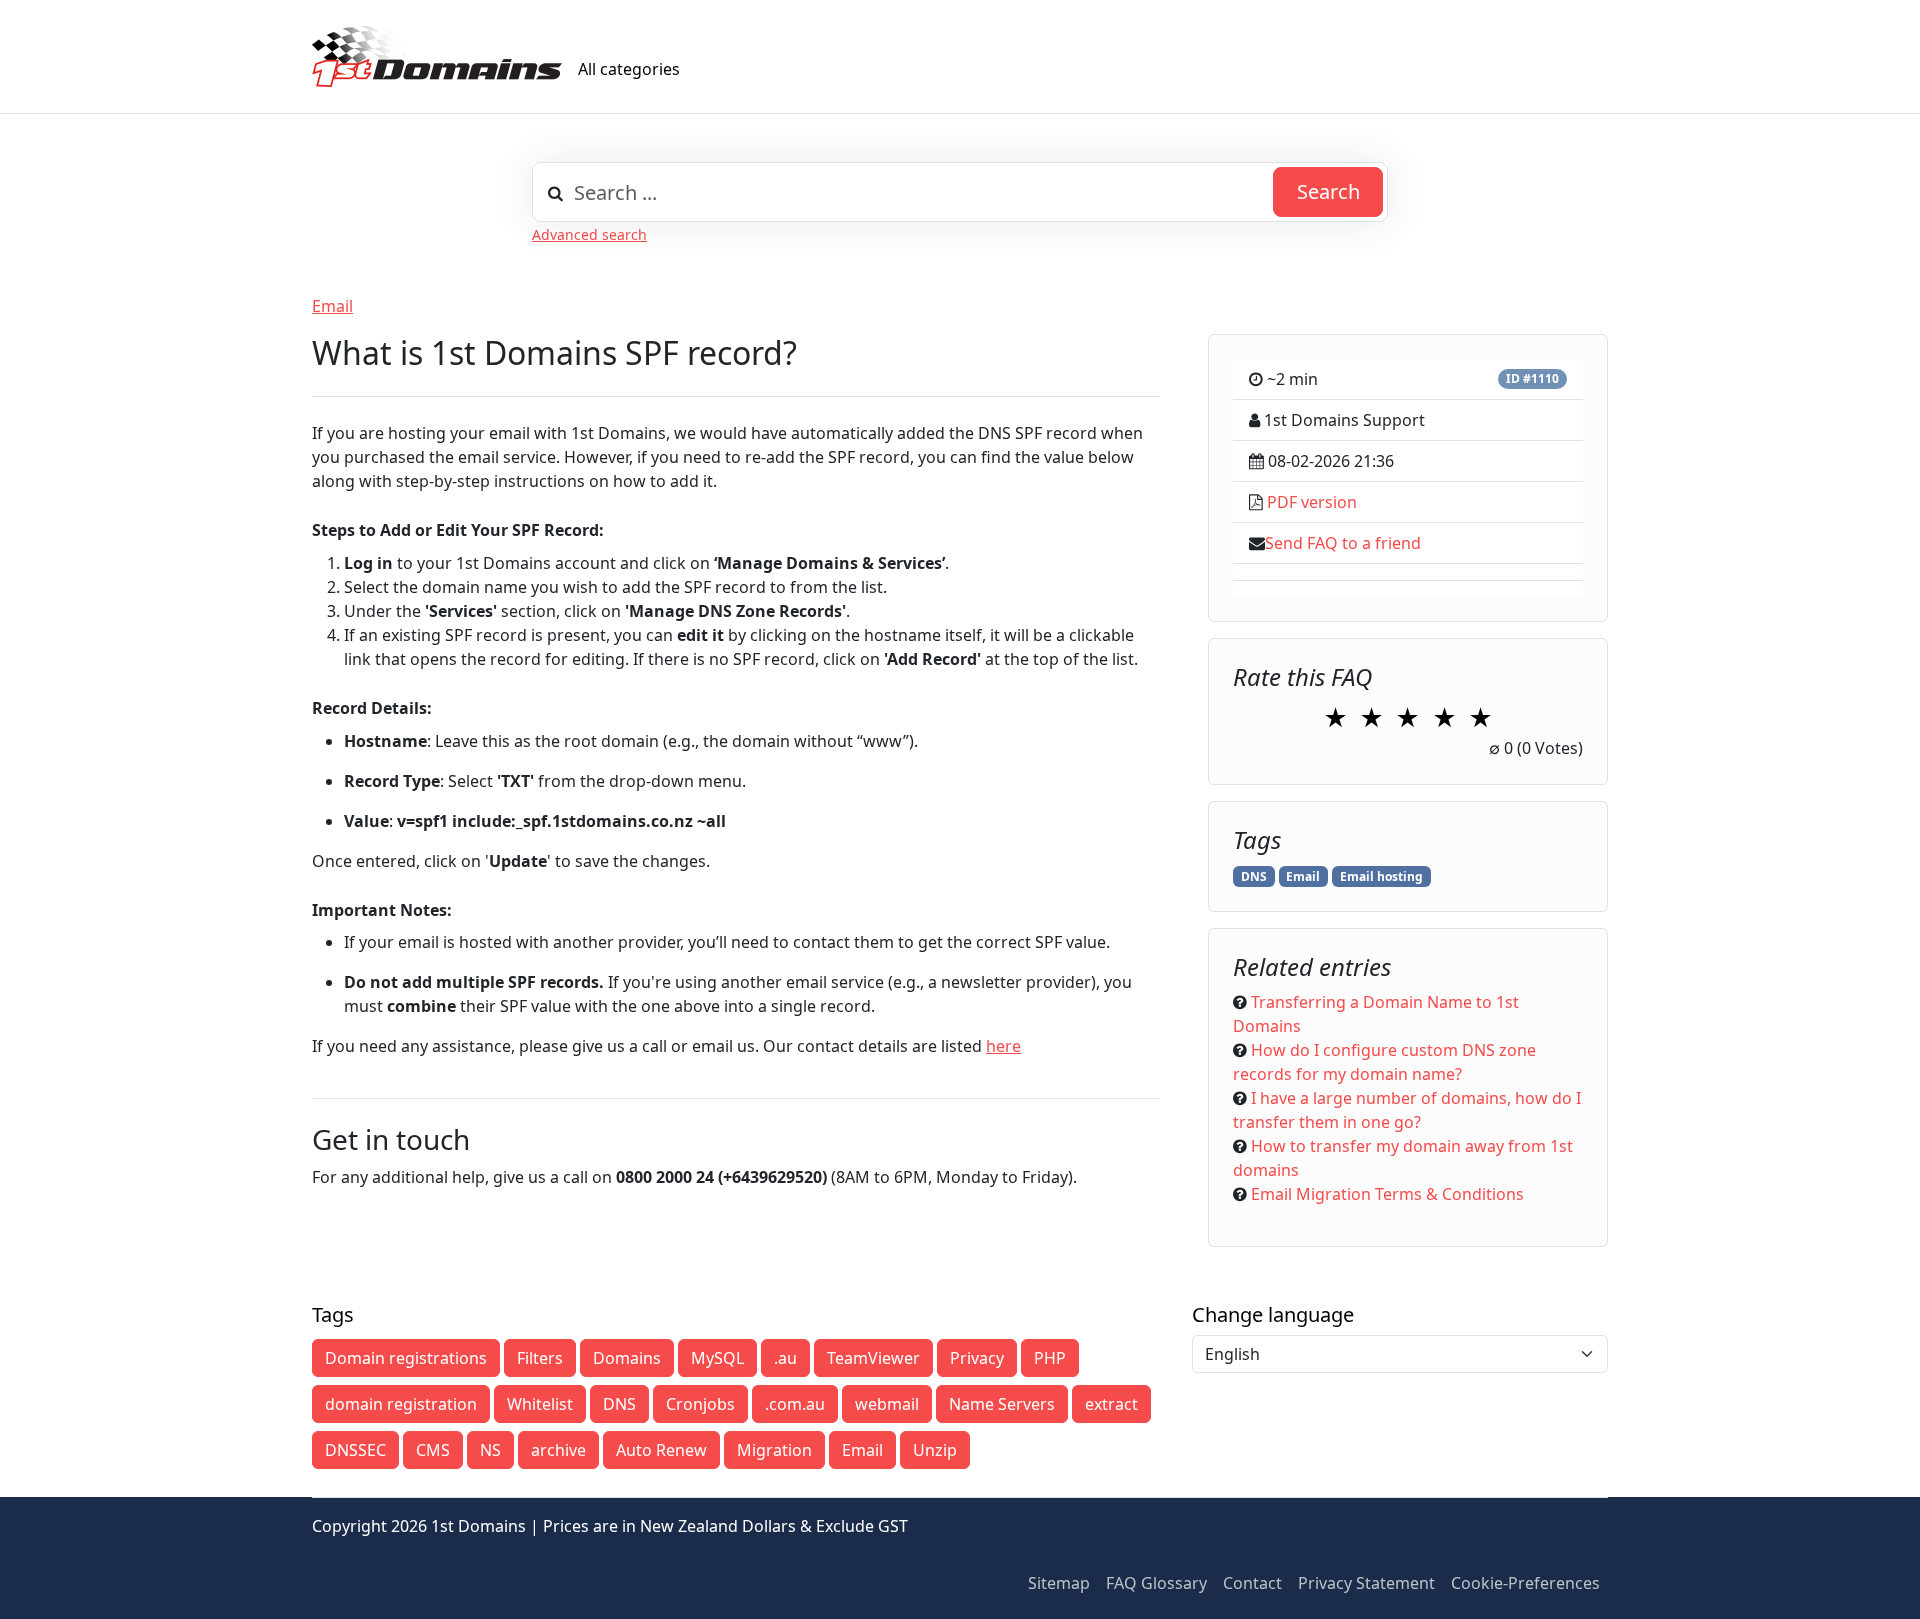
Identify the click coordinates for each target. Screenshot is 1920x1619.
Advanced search (589, 234)
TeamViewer (873, 1358)
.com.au (795, 1404)
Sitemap (1059, 1583)
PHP (1050, 1358)
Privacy (977, 1358)
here (1003, 1046)
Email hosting (1381, 876)
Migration (774, 1450)
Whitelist (540, 1404)
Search (1328, 191)
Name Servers (1002, 1404)
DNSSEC (355, 1450)
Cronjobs (700, 1404)
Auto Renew (661, 1450)
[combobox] (960, 192)
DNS (1254, 876)
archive (558, 1450)
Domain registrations (406, 1358)
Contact (1252, 1583)
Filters (540, 1358)
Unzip (935, 1450)
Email (332, 306)
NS (490, 1450)
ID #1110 (1532, 378)
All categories (629, 69)
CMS (433, 1450)
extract (1111, 1404)
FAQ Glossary (1156, 1583)
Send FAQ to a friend (1343, 543)
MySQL (717, 1358)
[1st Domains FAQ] (437, 56)
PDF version (1312, 502)
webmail (887, 1404)
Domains (627, 1358)
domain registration (401, 1404)
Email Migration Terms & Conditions (1387, 1194)
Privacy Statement (1366, 1583)
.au (785, 1358)
